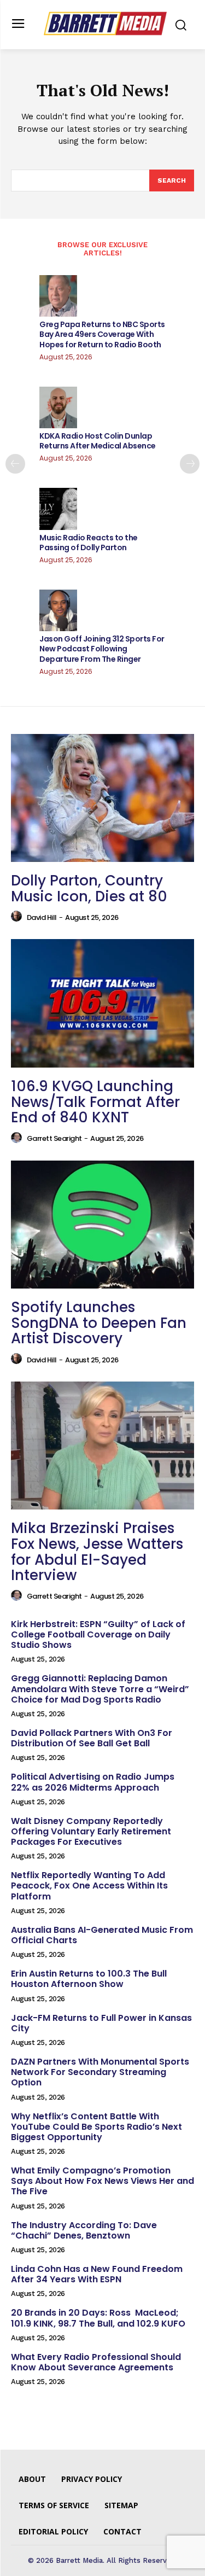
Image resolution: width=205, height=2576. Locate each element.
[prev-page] (15, 464)
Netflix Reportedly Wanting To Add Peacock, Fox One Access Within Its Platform (89, 1886)
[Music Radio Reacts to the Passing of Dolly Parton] (58, 509)
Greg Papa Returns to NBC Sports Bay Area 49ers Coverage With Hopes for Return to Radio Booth (102, 334)
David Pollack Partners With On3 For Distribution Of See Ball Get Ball (92, 1738)
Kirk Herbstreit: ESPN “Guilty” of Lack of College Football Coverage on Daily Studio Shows (98, 1634)
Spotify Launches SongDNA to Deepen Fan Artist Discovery (99, 1323)
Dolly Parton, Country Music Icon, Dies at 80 (89, 888)
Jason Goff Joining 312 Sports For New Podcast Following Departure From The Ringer (102, 649)
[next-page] (190, 464)
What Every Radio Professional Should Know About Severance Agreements (96, 2362)
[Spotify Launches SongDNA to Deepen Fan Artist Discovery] (102, 1225)
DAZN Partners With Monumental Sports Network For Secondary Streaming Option (100, 2072)
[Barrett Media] (105, 24)
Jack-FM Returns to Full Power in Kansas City (101, 2023)
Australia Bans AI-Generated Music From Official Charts (102, 1935)
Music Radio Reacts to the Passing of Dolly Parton (89, 543)
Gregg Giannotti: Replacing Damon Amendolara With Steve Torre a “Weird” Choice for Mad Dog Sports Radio (100, 1689)
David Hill (42, 917)
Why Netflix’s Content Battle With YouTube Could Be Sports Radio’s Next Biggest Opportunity (96, 2127)
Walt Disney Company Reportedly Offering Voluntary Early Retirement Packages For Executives (91, 1831)
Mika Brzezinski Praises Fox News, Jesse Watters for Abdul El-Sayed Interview (97, 1552)
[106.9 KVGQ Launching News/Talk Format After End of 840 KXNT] (102, 1003)
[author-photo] (18, 917)
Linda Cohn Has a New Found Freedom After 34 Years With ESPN (97, 2274)
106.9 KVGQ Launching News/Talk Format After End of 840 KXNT (95, 1102)
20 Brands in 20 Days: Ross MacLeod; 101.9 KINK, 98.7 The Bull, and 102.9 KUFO (98, 2318)
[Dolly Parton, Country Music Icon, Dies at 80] (102, 798)
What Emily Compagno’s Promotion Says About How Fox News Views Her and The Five (102, 2181)
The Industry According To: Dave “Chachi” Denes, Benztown (84, 2230)
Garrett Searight (54, 1138)
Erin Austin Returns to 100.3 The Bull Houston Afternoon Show (89, 1979)
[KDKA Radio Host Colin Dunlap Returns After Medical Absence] (58, 407)
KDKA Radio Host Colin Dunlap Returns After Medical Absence (98, 441)
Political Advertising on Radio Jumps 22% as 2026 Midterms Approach (93, 1782)
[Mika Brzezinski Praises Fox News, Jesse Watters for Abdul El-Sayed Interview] (102, 1446)
